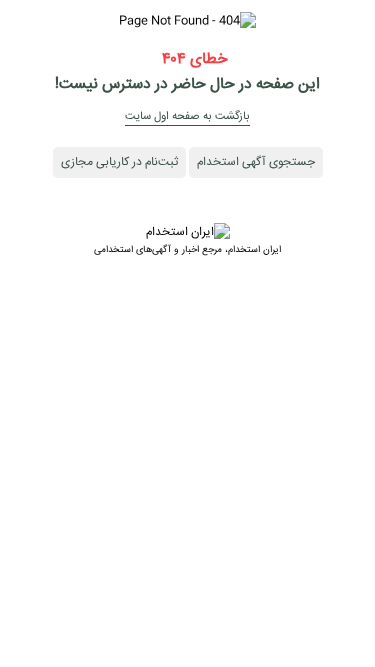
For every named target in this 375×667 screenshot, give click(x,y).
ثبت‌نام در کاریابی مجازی (119, 162)
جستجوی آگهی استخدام (256, 162)
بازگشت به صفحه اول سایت (187, 116)
